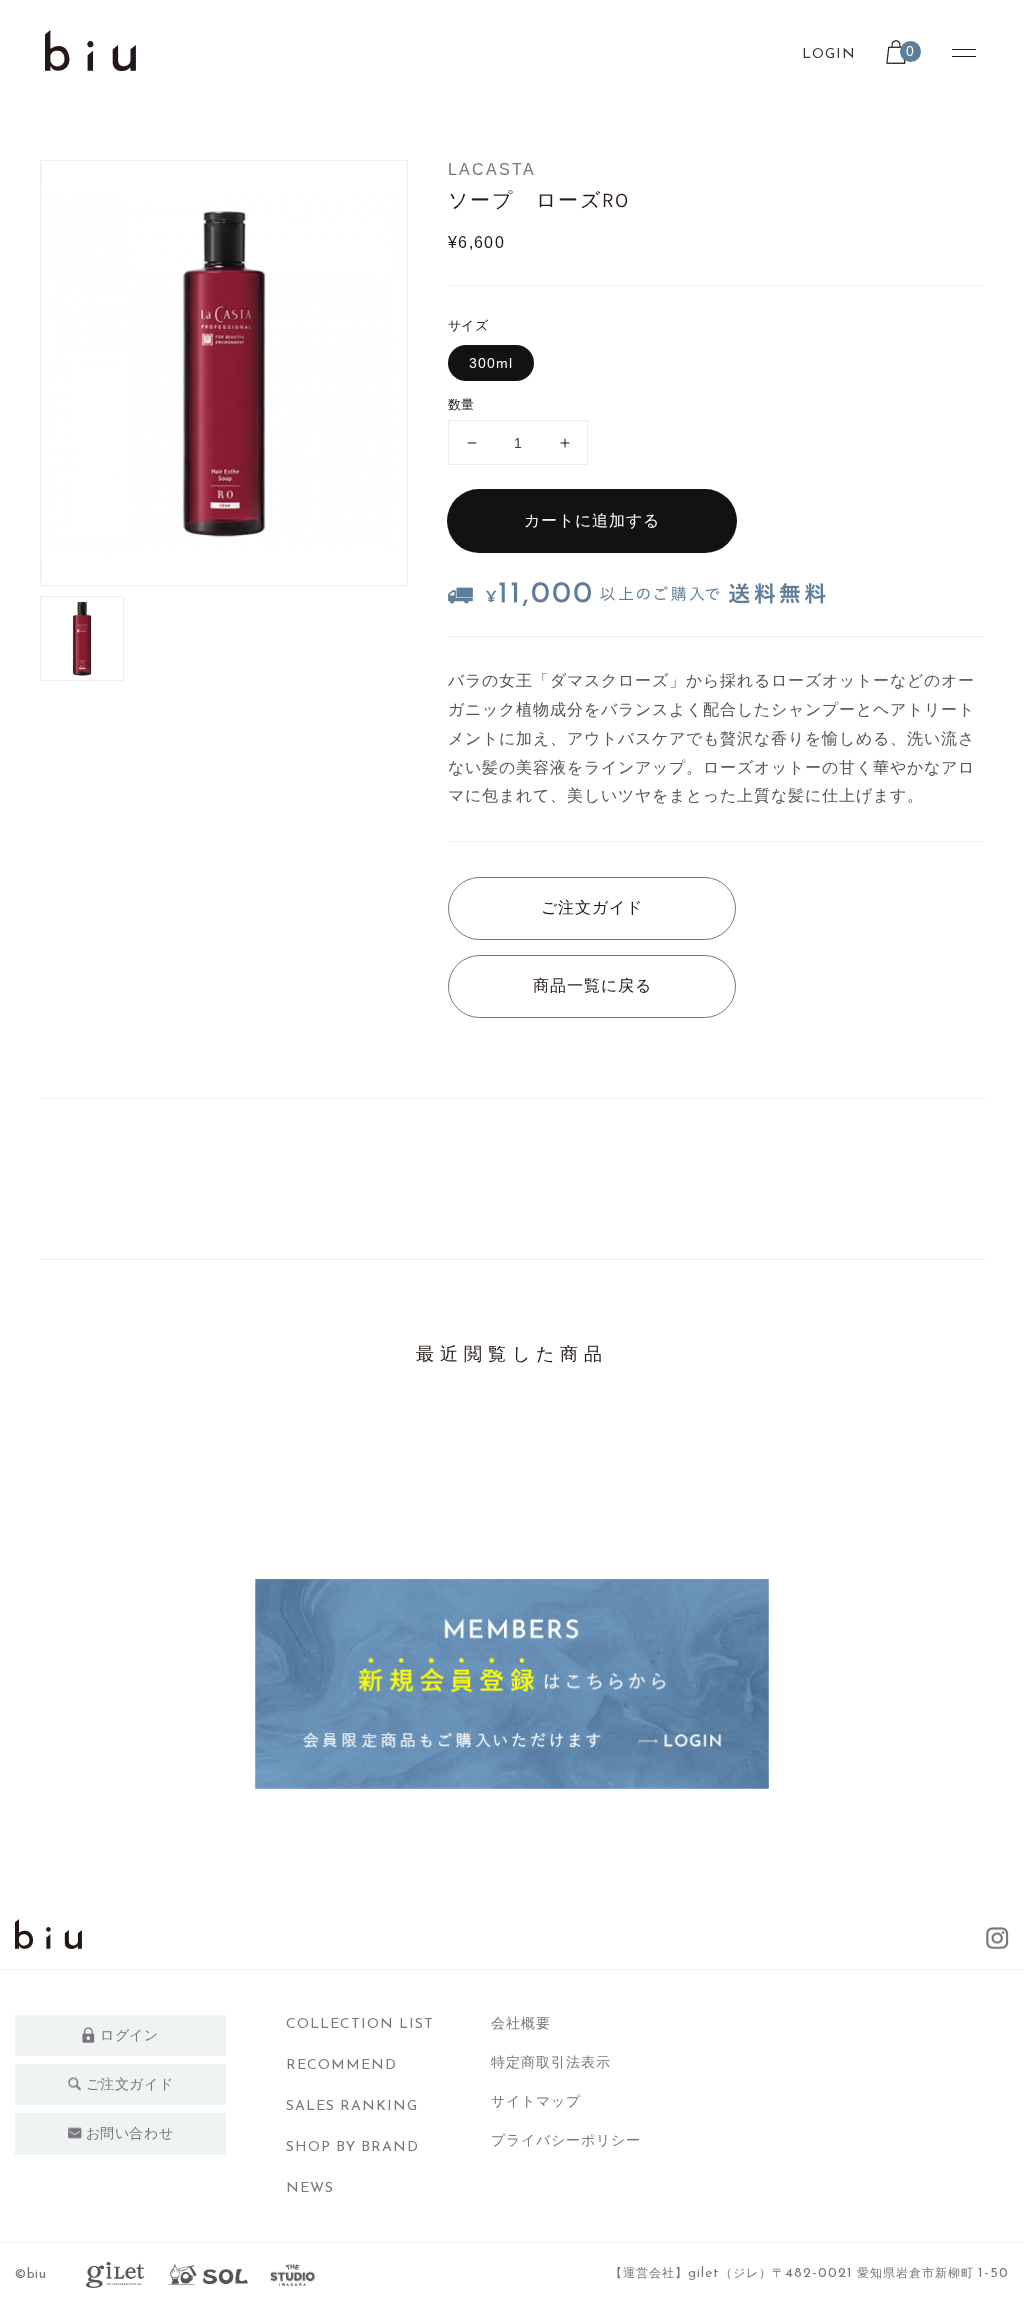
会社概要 (521, 2023)
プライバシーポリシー (566, 2140)
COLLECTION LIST (360, 2024)
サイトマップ (536, 2101)
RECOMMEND (341, 2065)
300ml (491, 363)
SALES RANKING (352, 2106)
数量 (461, 404)
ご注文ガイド (592, 907)
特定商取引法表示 (551, 2062)
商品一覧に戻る (592, 985)
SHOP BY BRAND (352, 2147)
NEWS (310, 2188)
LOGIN (829, 54)
